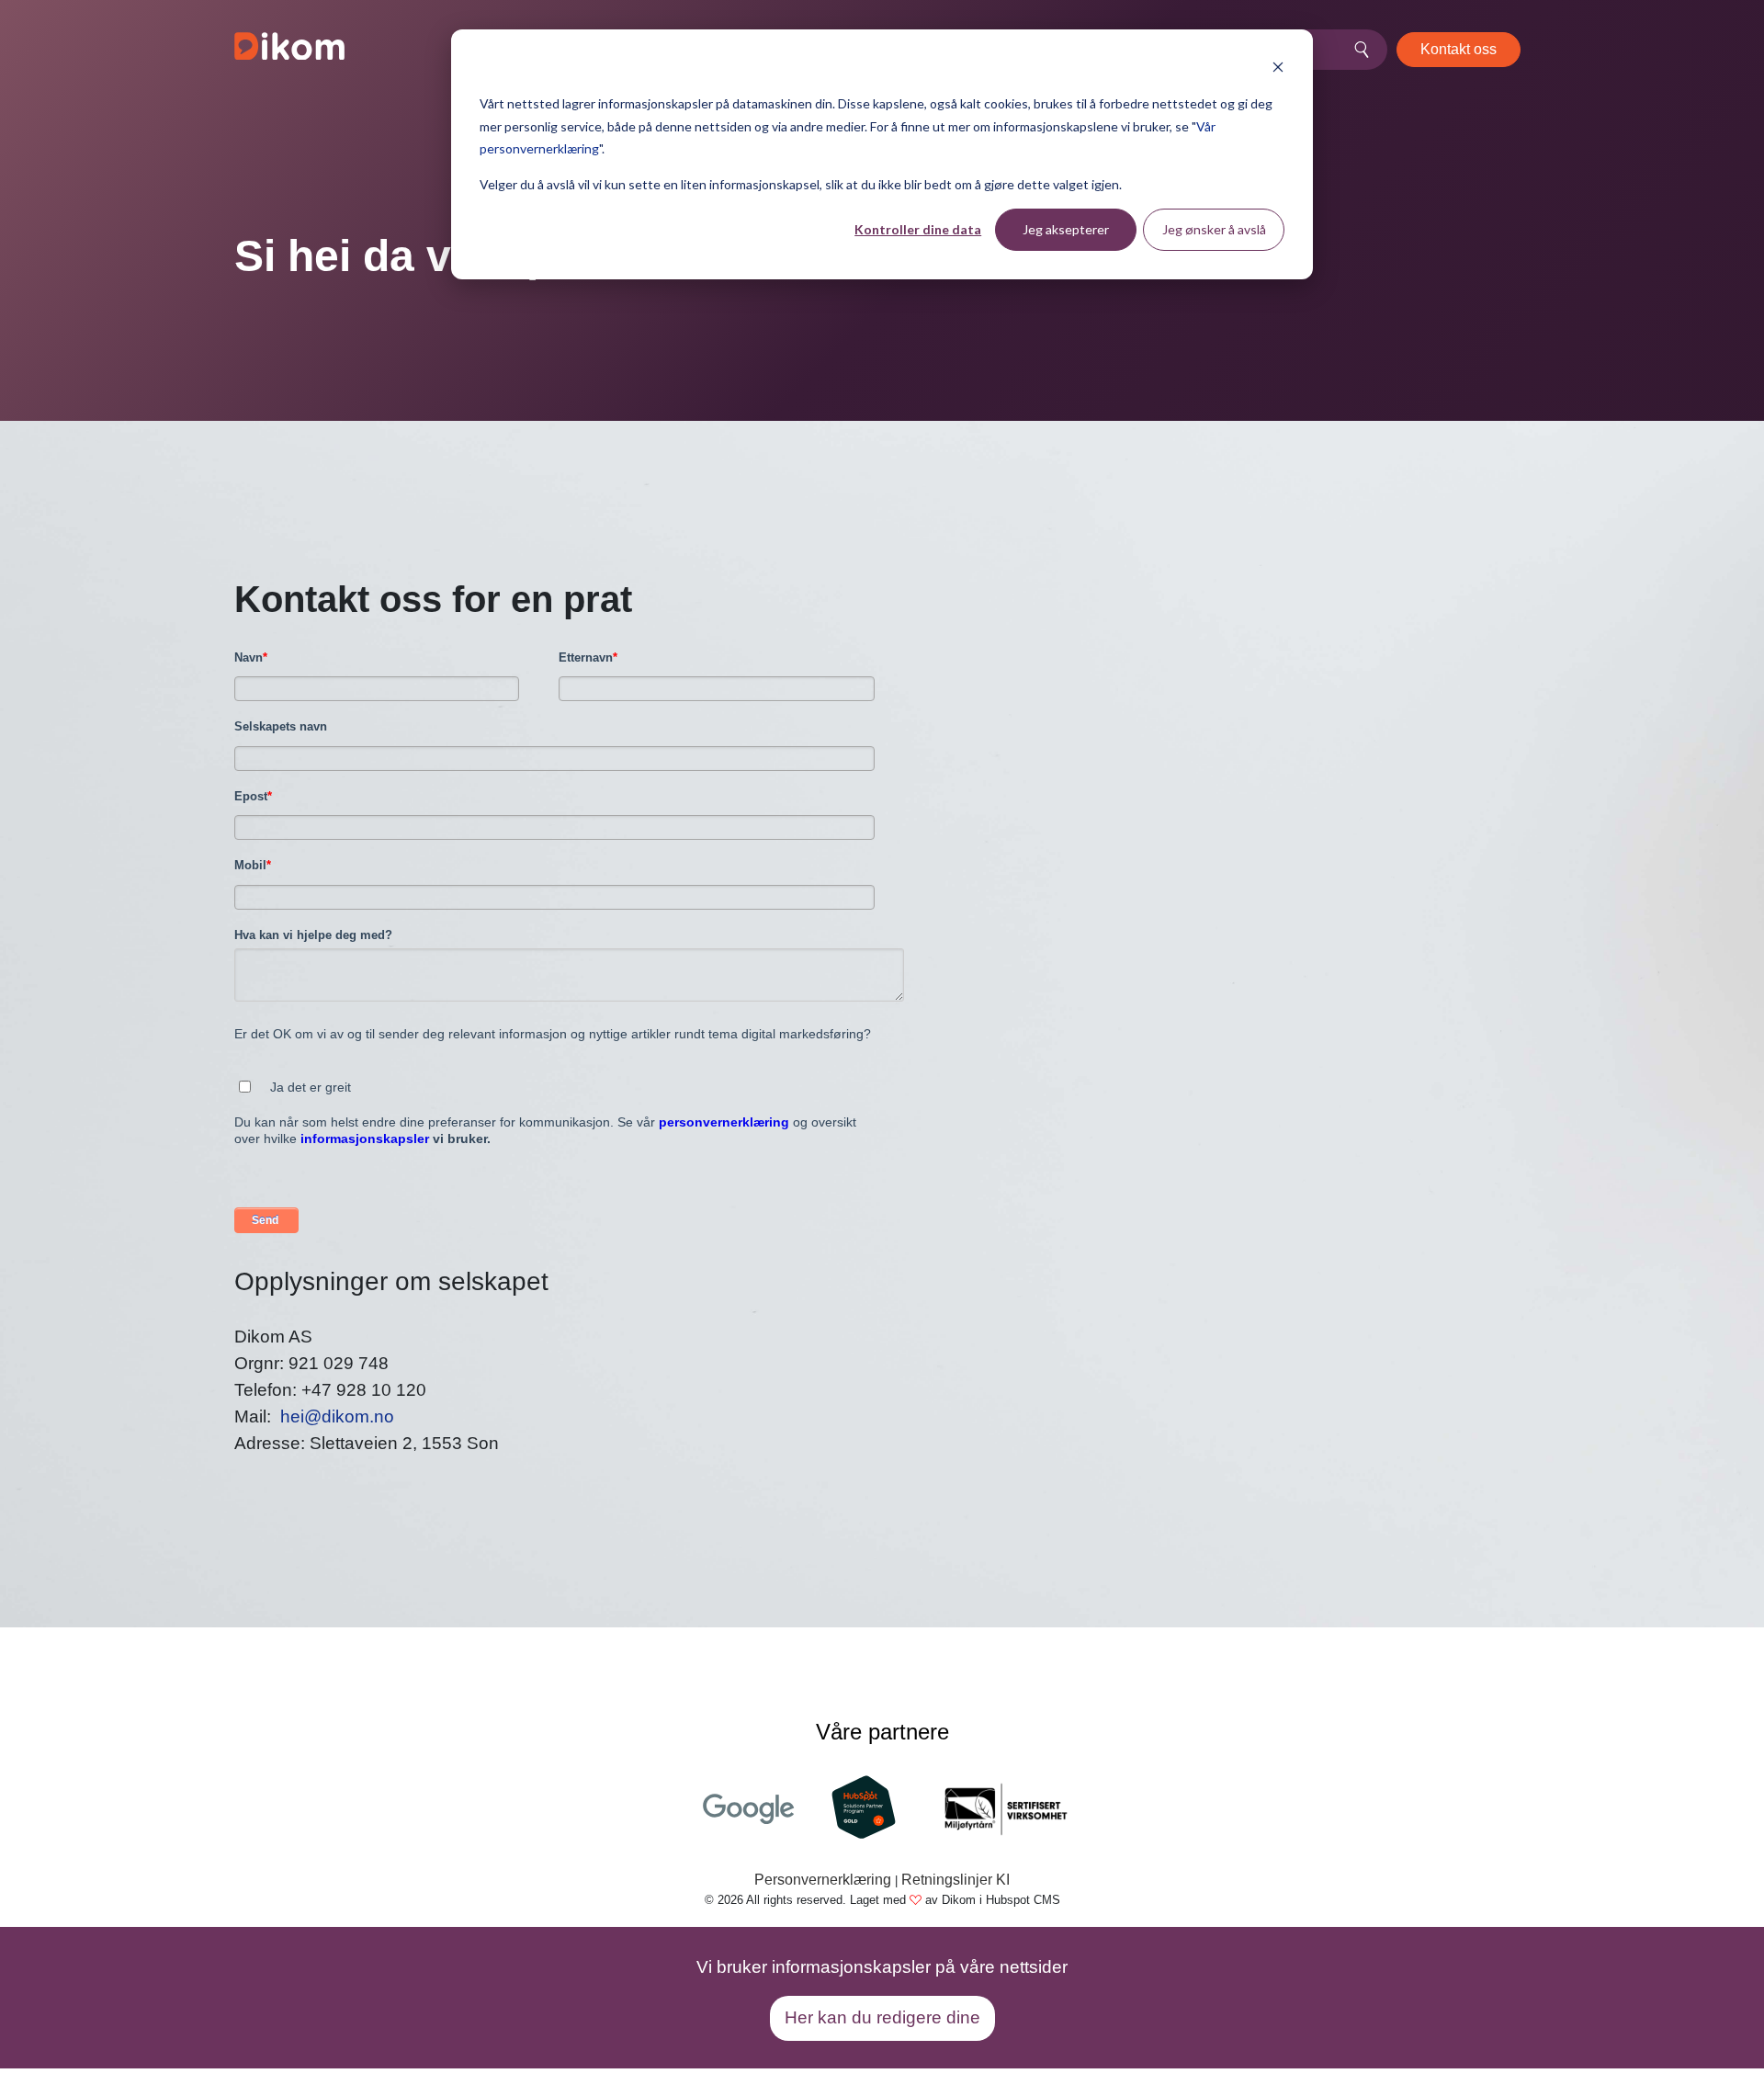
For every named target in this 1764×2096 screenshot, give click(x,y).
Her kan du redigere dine (882, 2017)
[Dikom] (289, 50)
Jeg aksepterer (1066, 229)
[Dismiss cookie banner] (1278, 69)
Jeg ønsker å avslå (1214, 229)
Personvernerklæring (823, 1880)
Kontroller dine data (918, 229)
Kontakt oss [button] (1459, 49)
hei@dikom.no (337, 1416)
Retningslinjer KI (955, 1880)
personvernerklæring (724, 1122)
